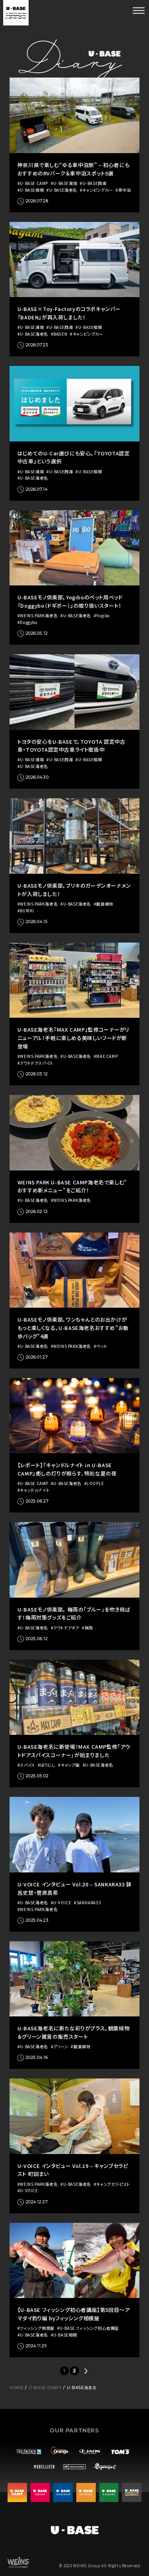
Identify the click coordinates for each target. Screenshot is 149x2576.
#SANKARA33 (87, 1903)
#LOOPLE (94, 1483)
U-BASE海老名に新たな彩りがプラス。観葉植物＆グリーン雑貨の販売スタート (74, 2032)
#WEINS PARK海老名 (38, 616)
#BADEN (59, 334)
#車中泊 (123, 190)
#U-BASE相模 (31, 190)
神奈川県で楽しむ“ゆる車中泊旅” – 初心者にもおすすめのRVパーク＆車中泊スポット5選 (74, 169)
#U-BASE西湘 (93, 183)
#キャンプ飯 (69, 1765)
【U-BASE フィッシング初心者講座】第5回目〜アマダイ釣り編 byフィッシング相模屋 (74, 2314)
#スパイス (26, 1765)
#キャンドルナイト (34, 1490)
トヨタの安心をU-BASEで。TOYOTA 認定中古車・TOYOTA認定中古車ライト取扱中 (72, 746)
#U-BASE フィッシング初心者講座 (88, 2328)
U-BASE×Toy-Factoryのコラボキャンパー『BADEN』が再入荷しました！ (69, 313)
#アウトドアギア (65, 1628)
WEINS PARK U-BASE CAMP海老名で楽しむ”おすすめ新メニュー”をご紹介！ (72, 1186)
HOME (16, 2388)
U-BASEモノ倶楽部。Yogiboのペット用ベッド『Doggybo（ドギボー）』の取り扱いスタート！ (70, 601)
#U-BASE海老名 (62, 190)
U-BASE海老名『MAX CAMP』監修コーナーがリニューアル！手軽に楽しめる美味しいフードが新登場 (74, 1038)
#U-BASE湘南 (64, 183)
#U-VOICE (61, 1903)
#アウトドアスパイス (35, 1063)
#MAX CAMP (106, 1056)
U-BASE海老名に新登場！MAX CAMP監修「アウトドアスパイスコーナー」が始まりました (74, 1751)
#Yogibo (102, 616)
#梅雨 (87, 1628)
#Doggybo (28, 622)
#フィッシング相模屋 (36, 2328)
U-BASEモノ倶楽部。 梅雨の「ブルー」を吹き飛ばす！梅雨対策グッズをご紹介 (74, 1614)
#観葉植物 (104, 904)
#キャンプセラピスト (112, 2184)
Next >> (85, 2371)
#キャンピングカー (96, 190)
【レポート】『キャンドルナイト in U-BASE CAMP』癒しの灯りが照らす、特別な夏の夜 (67, 1469)
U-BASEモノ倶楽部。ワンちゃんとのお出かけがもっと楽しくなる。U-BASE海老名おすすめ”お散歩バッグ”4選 (73, 1328)
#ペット (101, 1346)
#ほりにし (47, 1765)
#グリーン (60, 2047)
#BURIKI (26, 911)
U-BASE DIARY (45, 2388)
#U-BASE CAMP (33, 183)
